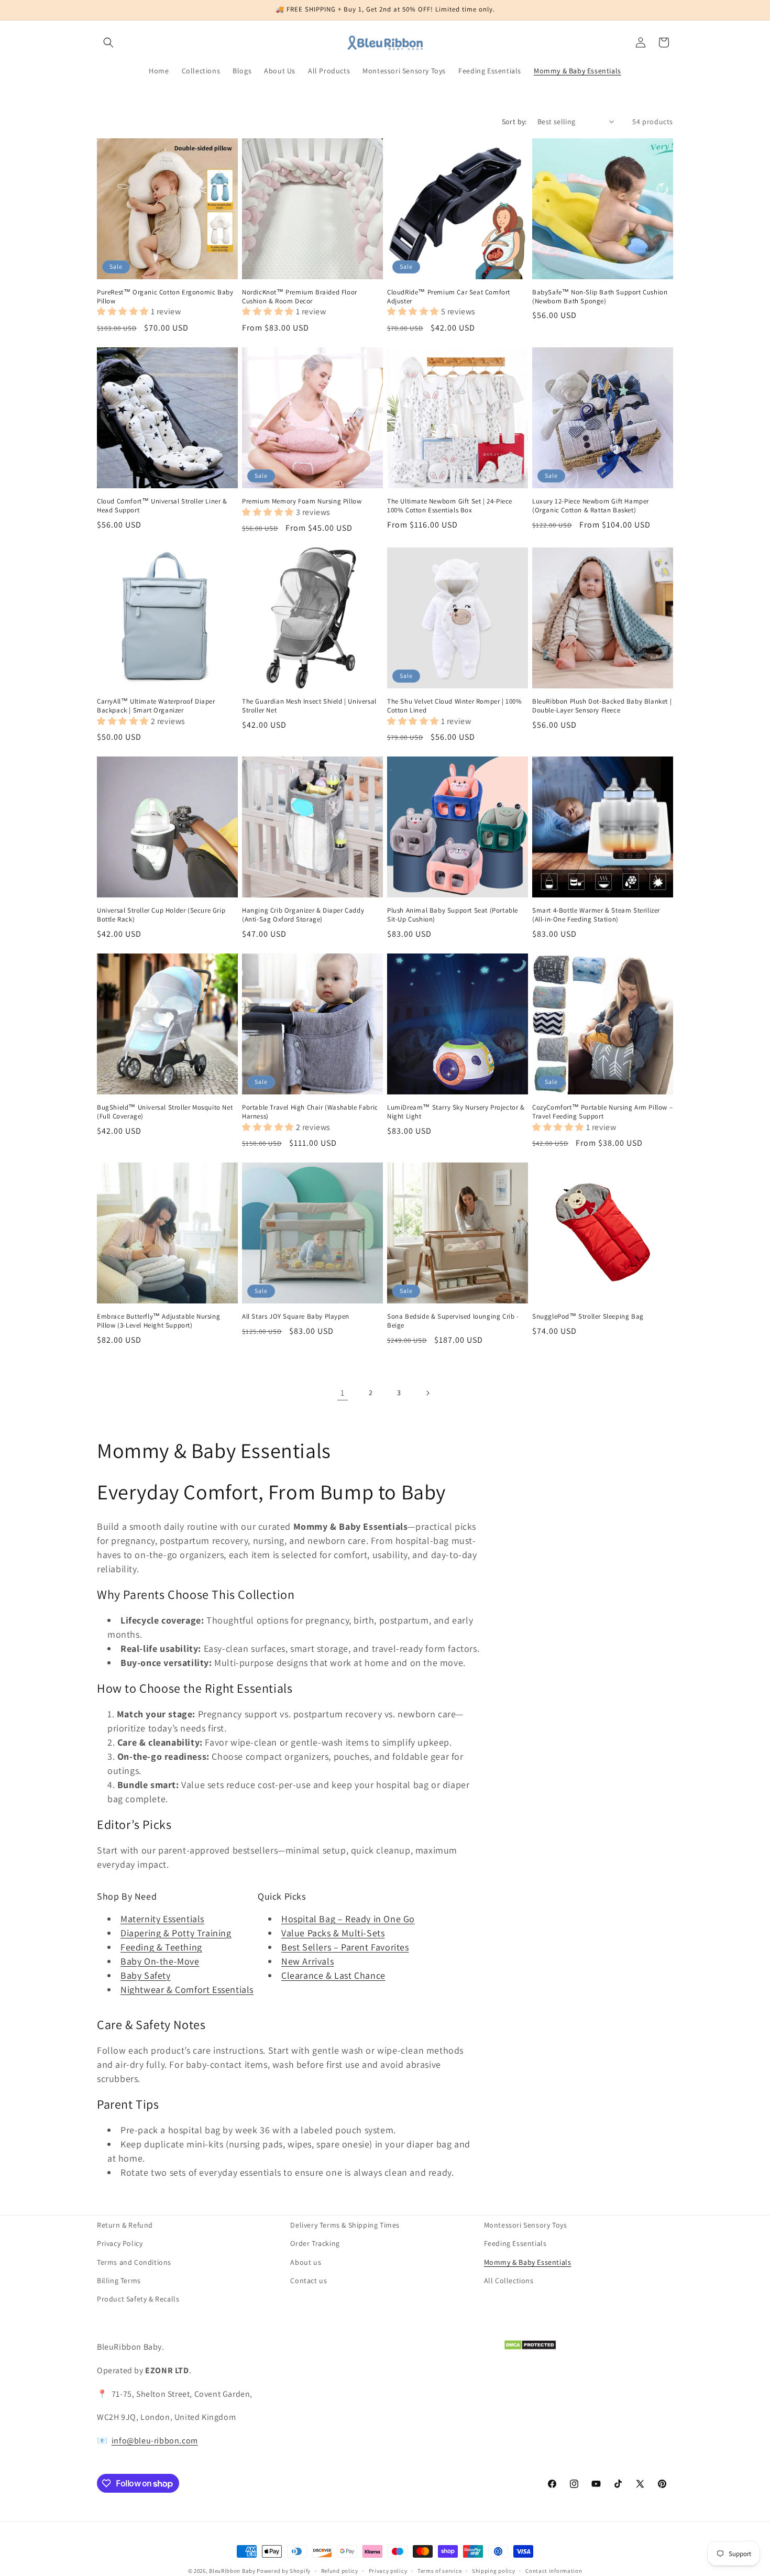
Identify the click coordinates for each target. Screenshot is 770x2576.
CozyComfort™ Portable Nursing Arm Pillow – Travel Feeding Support (602, 1112)
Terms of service (439, 2571)
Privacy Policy (120, 2243)
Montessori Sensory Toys (526, 2225)
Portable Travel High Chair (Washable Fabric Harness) (310, 1112)
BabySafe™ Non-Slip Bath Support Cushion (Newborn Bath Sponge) (600, 297)
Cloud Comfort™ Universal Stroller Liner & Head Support (162, 506)
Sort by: (514, 122)
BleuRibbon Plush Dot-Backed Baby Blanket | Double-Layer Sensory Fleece (602, 706)
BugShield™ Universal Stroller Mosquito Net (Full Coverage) (165, 1112)
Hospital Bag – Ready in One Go (348, 1919)
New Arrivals (307, 1961)
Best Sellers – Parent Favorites (345, 1947)
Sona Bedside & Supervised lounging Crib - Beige (453, 1321)
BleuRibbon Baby (232, 2571)
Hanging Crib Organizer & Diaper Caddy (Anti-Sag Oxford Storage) (303, 915)
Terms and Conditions (134, 2262)
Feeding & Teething (161, 1947)
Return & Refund (125, 2225)
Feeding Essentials (515, 2243)
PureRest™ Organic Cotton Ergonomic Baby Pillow (165, 297)
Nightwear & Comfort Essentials (187, 1989)
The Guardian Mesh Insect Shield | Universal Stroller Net (309, 706)
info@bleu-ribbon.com (155, 2441)
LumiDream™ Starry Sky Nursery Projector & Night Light (456, 1112)
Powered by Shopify (284, 2571)
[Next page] (427, 1393)
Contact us (309, 2281)
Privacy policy (388, 2571)
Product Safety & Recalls (138, 2299)
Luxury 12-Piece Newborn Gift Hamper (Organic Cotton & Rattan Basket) (591, 506)
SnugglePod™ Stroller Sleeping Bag (588, 1317)
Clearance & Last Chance (333, 1975)
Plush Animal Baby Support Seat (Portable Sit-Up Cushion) (453, 915)
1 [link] (343, 1393)
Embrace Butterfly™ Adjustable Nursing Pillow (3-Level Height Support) (158, 1321)
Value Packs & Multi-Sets (333, 1933)
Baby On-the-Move (160, 1961)
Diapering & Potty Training (176, 1933)
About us (306, 2262)
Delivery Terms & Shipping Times (345, 2225)
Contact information (554, 2571)
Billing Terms (119, 2281)
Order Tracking (315, 2243)
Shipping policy (494, 2571)
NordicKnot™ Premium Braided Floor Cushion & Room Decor (300, 297)
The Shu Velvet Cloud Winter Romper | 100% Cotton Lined (455, 706)
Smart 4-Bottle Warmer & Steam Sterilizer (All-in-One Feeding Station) (596, 915)
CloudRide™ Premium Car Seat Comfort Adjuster (449, 297)
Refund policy (340, 2571)
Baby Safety (146, 1975)
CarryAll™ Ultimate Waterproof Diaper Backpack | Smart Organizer (156, 706)
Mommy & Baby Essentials (528, 2262)
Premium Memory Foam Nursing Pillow (302, 501)
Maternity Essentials (162, 1919)
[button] (108, 42)
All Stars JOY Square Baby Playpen (296, 1317)
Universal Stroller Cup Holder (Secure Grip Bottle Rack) (161, 915)
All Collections (509, 2281)
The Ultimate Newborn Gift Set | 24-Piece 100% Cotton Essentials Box (450, 506)
